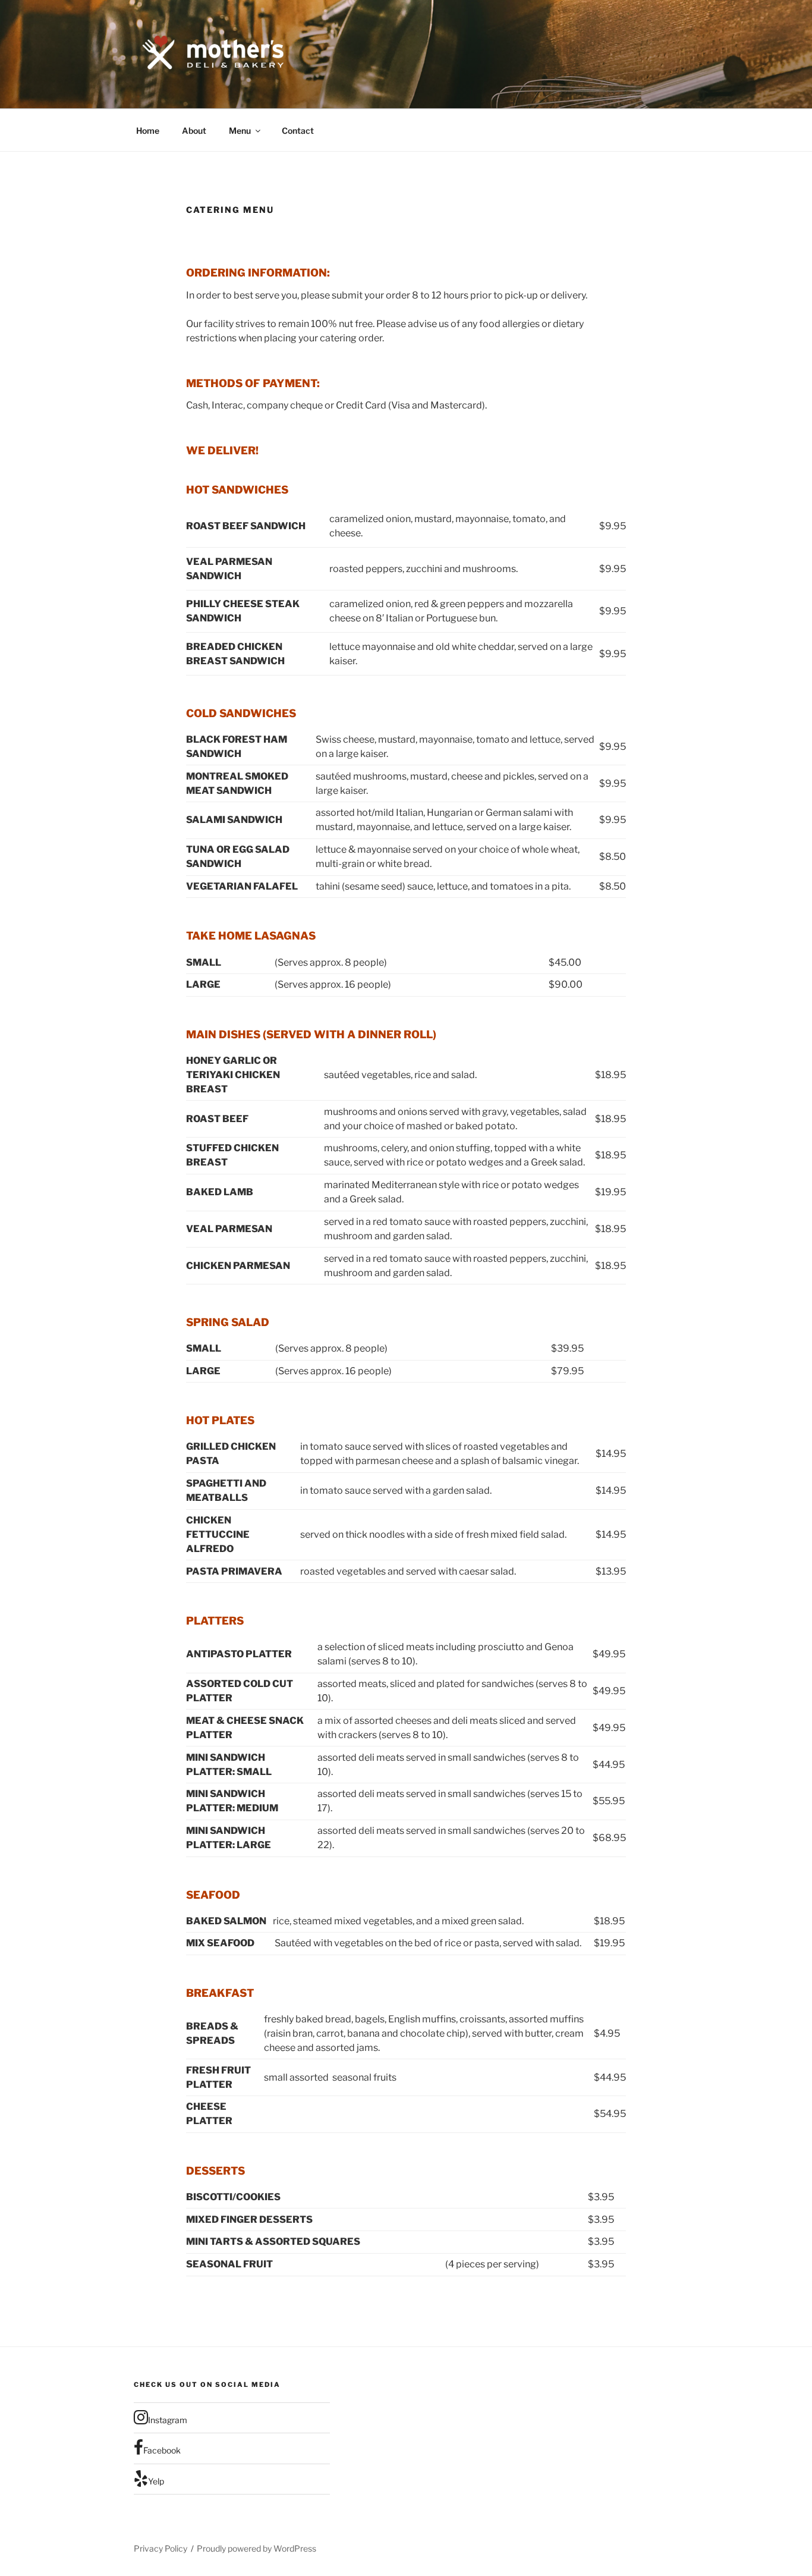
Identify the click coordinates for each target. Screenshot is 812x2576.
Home (148, 131)
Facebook (162, 2450)
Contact (298, 131)
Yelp (156, 2481)
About (194, 131)
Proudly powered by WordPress (256, 2548)
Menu (240, 131)
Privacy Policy (160, 2548)
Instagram (168, 2420)
